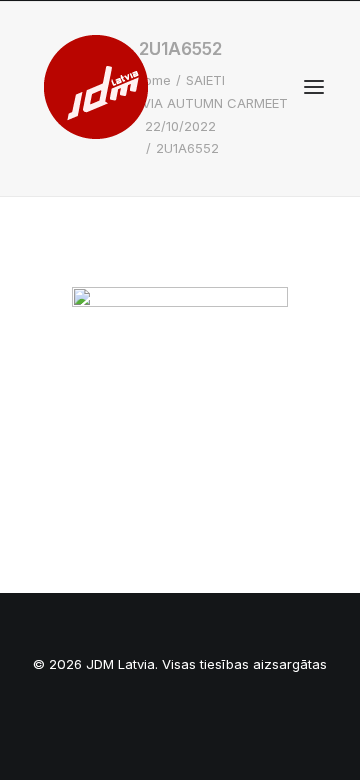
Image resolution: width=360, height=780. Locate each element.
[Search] (255, 87)
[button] (314, 87)
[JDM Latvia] (96, 87)
